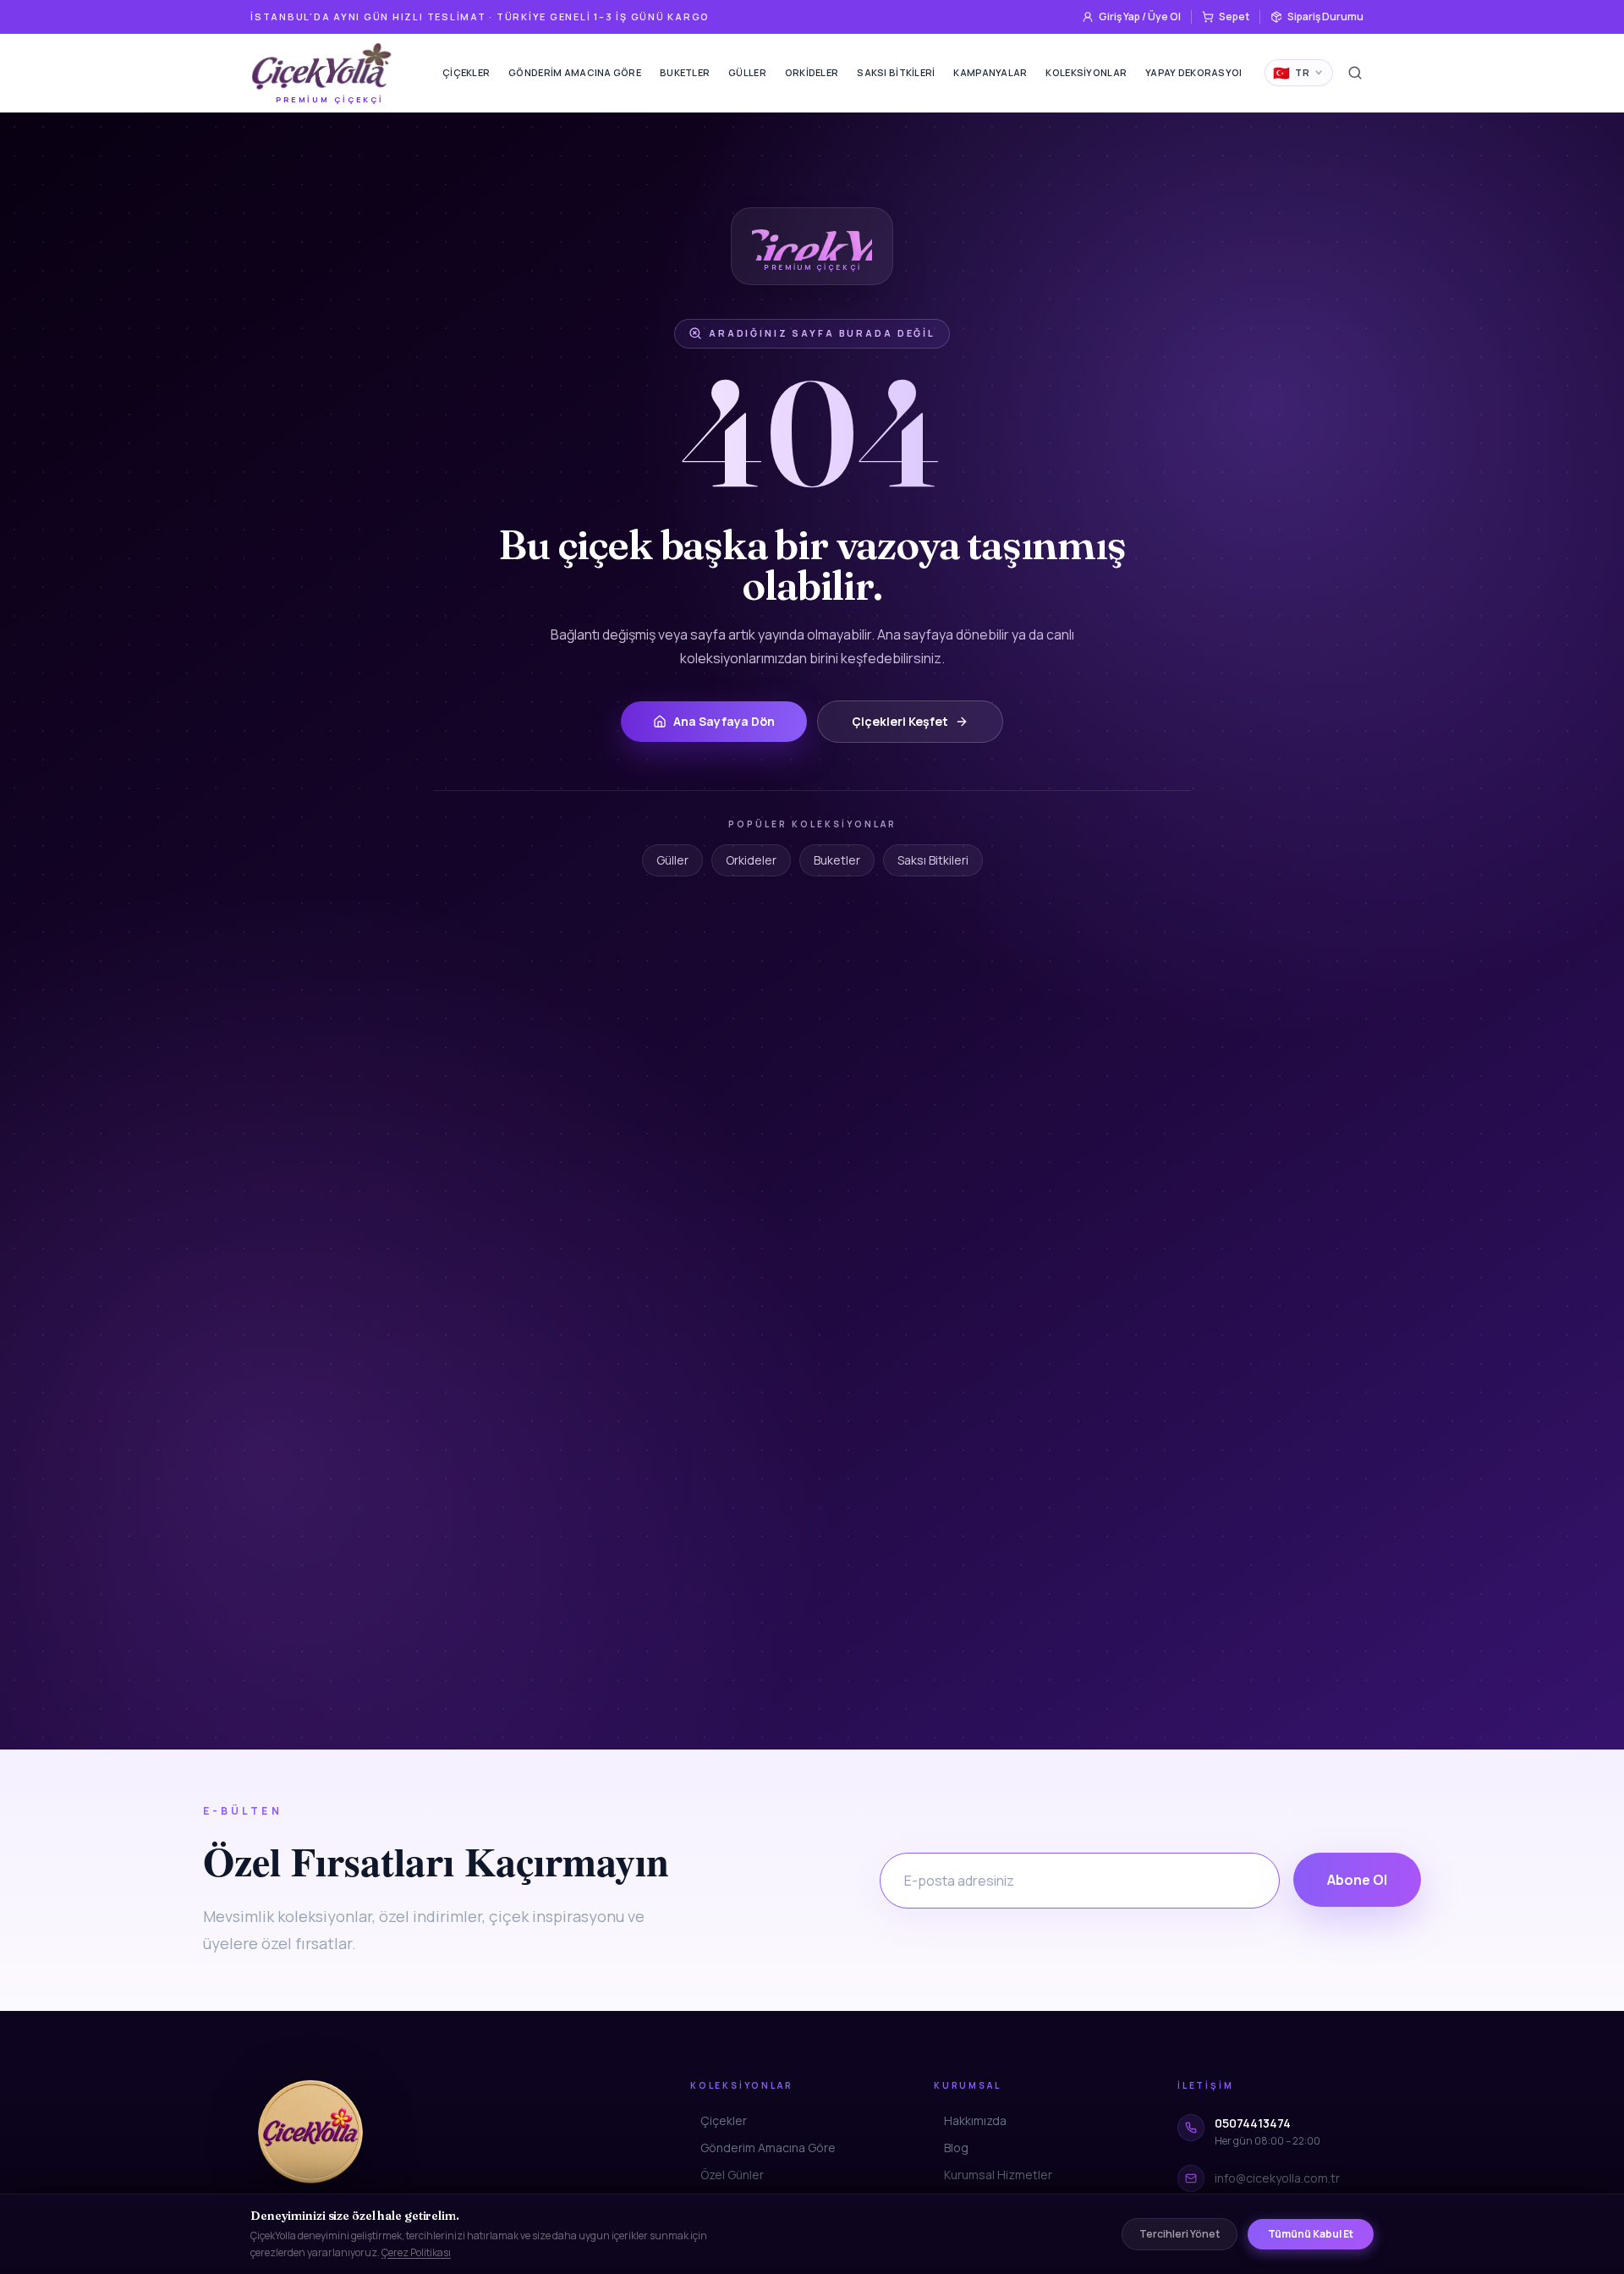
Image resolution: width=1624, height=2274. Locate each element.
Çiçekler (466, 72)
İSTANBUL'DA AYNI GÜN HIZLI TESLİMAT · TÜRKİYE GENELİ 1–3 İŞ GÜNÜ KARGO (480, 16)
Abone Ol (1357, 1880)
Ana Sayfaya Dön (724, 721)
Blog (956, 2148)
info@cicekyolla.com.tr (1277, 2178)
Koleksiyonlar (1086, 72)
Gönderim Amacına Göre (575, 72)
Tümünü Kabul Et (1311, 2234)
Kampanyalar (990, 72)
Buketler (685, 72)
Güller (747, 72)
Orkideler (812, 72)
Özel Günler (732, 2175)
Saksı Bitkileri (896, 72)
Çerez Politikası (416, 2252)
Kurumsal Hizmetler (998, 2175)
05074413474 (1253, 2123)
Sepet (1234, 16)
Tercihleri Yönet (1180, 2234)
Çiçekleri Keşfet (900, 721)
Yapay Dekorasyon (1196, 72)
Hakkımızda (975, 2120)
